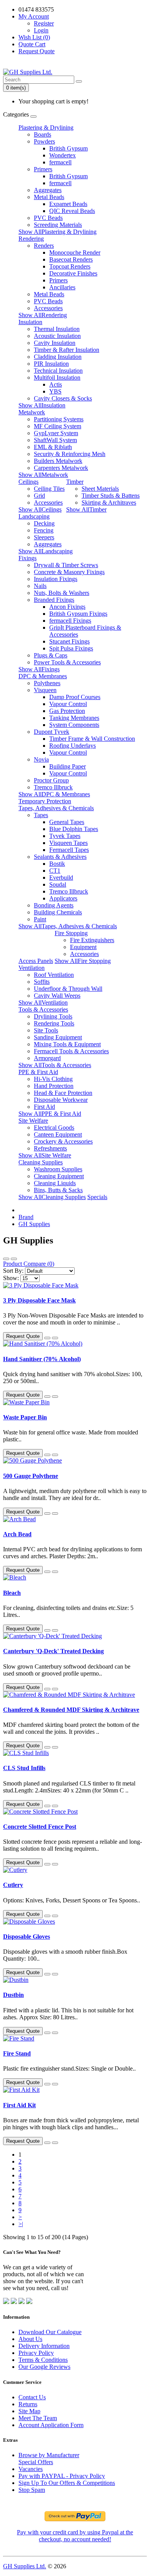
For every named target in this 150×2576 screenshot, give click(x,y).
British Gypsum (68, 148)
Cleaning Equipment (59, 1176)
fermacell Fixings (70, 621)
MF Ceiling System (57, 426)
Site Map (29, 2411)
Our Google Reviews (44, 2367)
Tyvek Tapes (65, 836)
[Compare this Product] (55, 1338)
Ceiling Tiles (49, 489)
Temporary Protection (45, 801)
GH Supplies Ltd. (25, 2566)
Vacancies (31, 2469)
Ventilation (32, 968)
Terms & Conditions (43, 2360)
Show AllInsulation (42, 405)
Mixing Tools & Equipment (67, 1044)
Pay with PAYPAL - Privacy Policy (62, 2476)
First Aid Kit (19, 2105)
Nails (40, 586)
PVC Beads (48, 218)
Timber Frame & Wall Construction (92, 739)
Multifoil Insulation (57, 378)
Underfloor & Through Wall (68, 989)
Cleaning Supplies (41, 1162)
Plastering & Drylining (46, 128)
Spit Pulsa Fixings (71, 648)
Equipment (83, 947)
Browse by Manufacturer (49, 2455)
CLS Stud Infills (24, 1768)
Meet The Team (38, 2418)
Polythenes (47, 683)
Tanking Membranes (74, 718)
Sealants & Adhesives (60, 857)
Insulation (30, 322)
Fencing (44, 530)
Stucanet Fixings (69, 641)
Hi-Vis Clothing (53, 1079)
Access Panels (36, 961)
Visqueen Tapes (68, 843)
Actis (56, 384)
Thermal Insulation (57, 329)
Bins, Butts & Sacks (58, 1190)
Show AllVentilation (43, 1003)
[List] (6, 1259)
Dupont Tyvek (52, 732)
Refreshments (50, 1148)
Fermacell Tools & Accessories (71, 1051)
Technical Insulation (58, 371)
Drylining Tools (53, 1016)
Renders (44, 246)
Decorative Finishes (73, 273)
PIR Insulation (51, 364)
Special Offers (36, 2462)
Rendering (31, 239)
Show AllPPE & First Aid (50, 1114)
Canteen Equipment (58, 1134)
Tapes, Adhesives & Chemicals (56, 808)
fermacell (60, 162)
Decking (44, 523)
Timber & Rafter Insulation (67, 350)
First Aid (44, 1107)
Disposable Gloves (27, 1937)
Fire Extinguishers (92, 940)
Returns (28, 2404)
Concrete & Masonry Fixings (69, 572)
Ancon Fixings (67, 607)
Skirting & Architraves (109, 503)
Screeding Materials (58, 225)
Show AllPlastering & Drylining (57, 232)
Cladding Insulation (58, 357)
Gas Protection (67, 711)
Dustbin (13, 1995)
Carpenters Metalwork (61, 468)
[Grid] (14, 1259)
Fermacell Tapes (69, 850)
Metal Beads (49, 197)
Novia (41, 759)
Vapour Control (68, 704)
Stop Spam (32, 2490)
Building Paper (67, 766)
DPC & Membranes (43, 676)
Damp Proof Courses (75, 697)
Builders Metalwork (58, 461)
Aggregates (48, 190)
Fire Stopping (71, 933)
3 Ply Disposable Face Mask (39, 1300)
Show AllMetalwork (43, 475)
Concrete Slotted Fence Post (40, 1827)
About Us (30, 2339)
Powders (44, 141)
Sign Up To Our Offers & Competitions (67, 2483)
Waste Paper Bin (25, 1417)
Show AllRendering (43, 315)
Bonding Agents (54, 905)
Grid (39, 496)
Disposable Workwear (61, 1100)
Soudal (58, 884)
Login (41, 30)
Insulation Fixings (56, 579)
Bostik (57, 864)
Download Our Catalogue (50, 2332)
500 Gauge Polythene (31, 1476)
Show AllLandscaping (46, 551)
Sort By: (13, 1271)
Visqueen (45, 690)
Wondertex (62, 155)
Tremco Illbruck (53, 787)
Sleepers (44, 537)
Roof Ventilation (54, 975)
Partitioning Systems (59, 419)
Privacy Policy (36, 2353)
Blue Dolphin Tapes (74, 829)
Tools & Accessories (43, 1009)
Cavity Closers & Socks (63, 398)
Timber (75, 482)
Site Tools (46, 1030)
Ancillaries (62, 287)
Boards (42, 134)
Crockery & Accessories (63, 1141)
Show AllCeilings (40, 509)
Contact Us (32, 2397)
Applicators (63, 898)
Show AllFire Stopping (83, 961)
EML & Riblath (53, 447)
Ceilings (28, 482)
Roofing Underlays (72, 746)
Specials (97, 1197)
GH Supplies (34, 1224)
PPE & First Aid (38, 1072)
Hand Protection (54, 1086)
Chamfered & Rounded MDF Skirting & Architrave (71, 1710)
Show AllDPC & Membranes (54, 794)
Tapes (41, 815)
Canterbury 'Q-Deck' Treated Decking (53, 1651)
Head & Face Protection (63, 1093)
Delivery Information (44, 2346)
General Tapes (67, 822)
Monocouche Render (75, 253)
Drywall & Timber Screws (66, 565)
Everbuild (61, 878)
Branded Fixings (54, 600)
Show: (11, 1278)
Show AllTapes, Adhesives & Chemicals (68, 926)
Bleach (12, 1593)
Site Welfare (33, 1121)
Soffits (42, 982)
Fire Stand (17, 2053)
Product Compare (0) (29, 1264)
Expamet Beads (68, 204)
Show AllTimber (86, 509)
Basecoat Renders (71, 259)
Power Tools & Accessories (67, 662)
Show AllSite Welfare (45, 1155)
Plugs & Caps (51, 655)
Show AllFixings (39, 669)
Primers (43, 169)
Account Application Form (51, 2425)
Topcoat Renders (70, 266)
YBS (55, 391)
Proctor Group (51, 780)
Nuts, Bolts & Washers (62, 593)
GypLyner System (56, 433)
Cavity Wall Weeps (57, 996)
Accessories (48, 308)
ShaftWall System (55, 440)
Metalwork (32, 412)
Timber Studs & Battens (111, 496)
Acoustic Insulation (57, 336)
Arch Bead (17, 1534)
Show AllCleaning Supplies (52, 1197)
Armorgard (47, 1058)
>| (21, 2224)
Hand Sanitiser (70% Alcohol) (42, 1359)
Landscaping (34, 516)
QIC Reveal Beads (72, 211)
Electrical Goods (54, 1128)
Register (44, 23)
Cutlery (13, 1885)
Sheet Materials (100, 489)
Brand (26, 1217)
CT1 (55, 871)
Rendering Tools (54, 1023)
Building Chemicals (58, 912)
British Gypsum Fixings (78, 614)
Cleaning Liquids (55, 1183)
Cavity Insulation (55, 343)
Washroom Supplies (58, 1169)
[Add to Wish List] (47, 1338)
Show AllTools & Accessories (55, 1065)
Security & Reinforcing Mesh (70, 454)
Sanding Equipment (58, 1037)
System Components (74, 725)
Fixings (27, 558)
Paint (40, 919)
